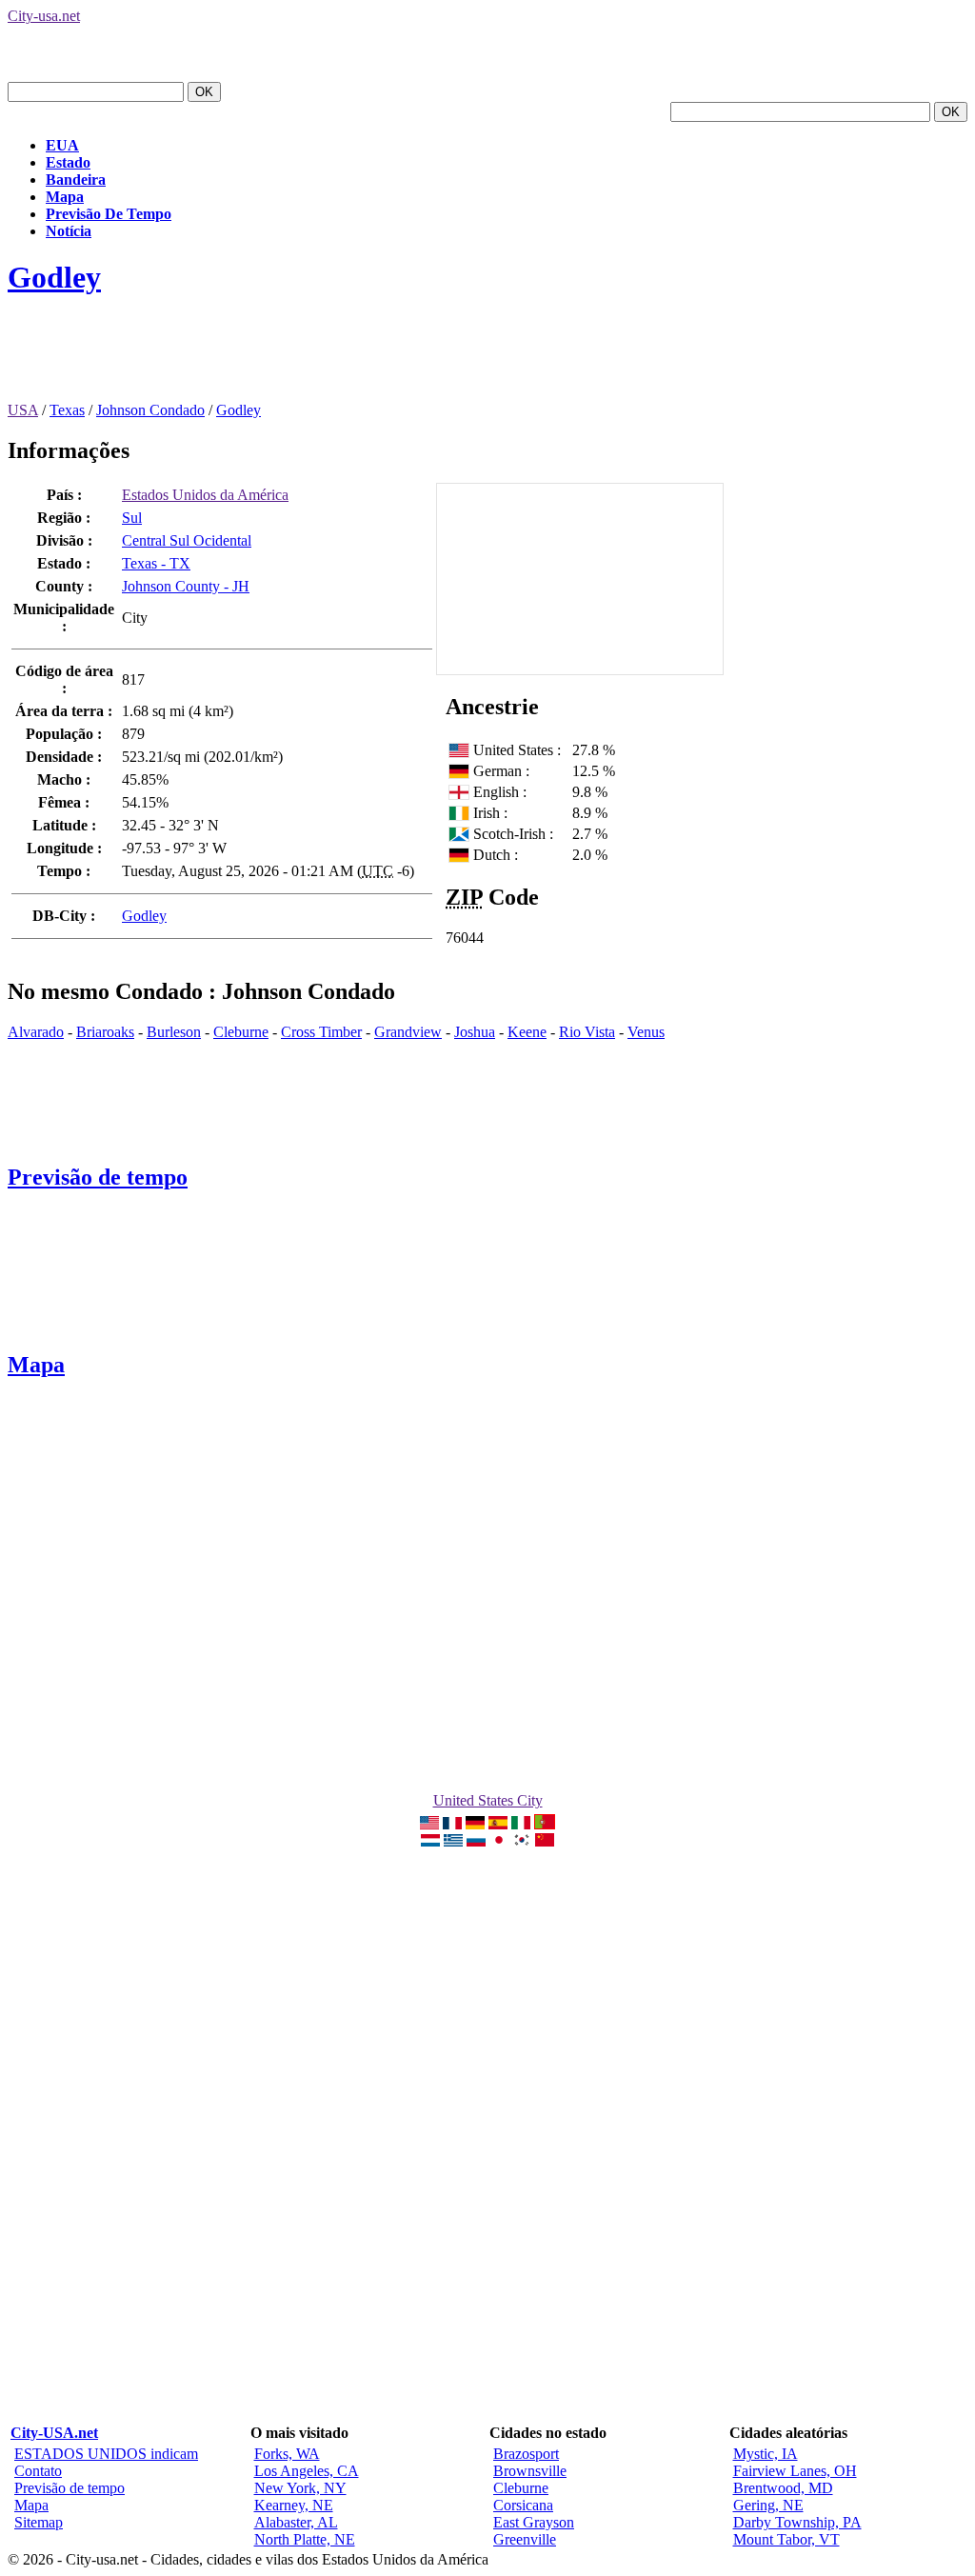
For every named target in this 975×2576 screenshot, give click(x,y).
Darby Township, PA (797, 2522)
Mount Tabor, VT (786, 2539)
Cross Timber (321, 1032)
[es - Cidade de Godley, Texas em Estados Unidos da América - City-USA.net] (498, 1824)
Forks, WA (287, 2454)
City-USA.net (54, 2433)
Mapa (65, 197)
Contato (38, 2471)
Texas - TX (156, 563)
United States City (488, 1800)
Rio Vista (587, 1032)
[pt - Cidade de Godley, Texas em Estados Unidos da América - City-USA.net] (545, 1824)
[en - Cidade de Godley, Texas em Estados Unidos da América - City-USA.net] (429, 1824)
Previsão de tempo (98, 1177)
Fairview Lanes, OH (795, 2471)
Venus (646, 1032)
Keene (527, 1032)
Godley (54, 277)
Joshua (475, 1032)
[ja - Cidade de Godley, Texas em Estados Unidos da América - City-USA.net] (499, 1841)
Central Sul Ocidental (187, 540)
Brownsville (530, 2471)
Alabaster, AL (296, 2522)
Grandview (408, 1032)
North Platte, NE (305, 2539)
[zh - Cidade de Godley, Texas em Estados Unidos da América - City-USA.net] (545, 1841)
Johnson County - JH (186, 586)
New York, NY (300, 2488)
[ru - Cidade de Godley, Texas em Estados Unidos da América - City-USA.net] (476, 1841)
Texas (67, 410)
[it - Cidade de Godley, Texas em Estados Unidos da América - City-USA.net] (521, 1824)
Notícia (69, 231)
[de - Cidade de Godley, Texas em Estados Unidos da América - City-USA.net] (475, 1824)
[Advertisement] (354, 359)
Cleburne (241, 1032)
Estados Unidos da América (205, 495)
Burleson (174, 1032)
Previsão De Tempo (109, 214)
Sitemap (39, 2522)
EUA (62, 145)
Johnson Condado (150, 410)
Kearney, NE (294, 2505)
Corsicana (523, 2505)
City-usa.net (44, 16)
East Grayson (534, 2522)
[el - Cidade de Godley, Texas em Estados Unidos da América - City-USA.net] (453, 1841)
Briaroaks (105, 1032)
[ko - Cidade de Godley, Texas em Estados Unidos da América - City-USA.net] (522, 1841)
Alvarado (36, 1032)
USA (23, 410)
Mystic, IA (766, 2454)
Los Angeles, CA (307, 2471)
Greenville (525, 2539)
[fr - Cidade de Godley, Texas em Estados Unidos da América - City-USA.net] (452, 1824)
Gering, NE (768, 2505)
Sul (132, 518)
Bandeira (76, 180)
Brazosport (526, 2454)
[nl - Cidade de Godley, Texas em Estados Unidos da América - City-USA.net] (430, 1841)
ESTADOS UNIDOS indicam (106, 2454)
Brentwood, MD (783, 2488)
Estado (68, 162)
